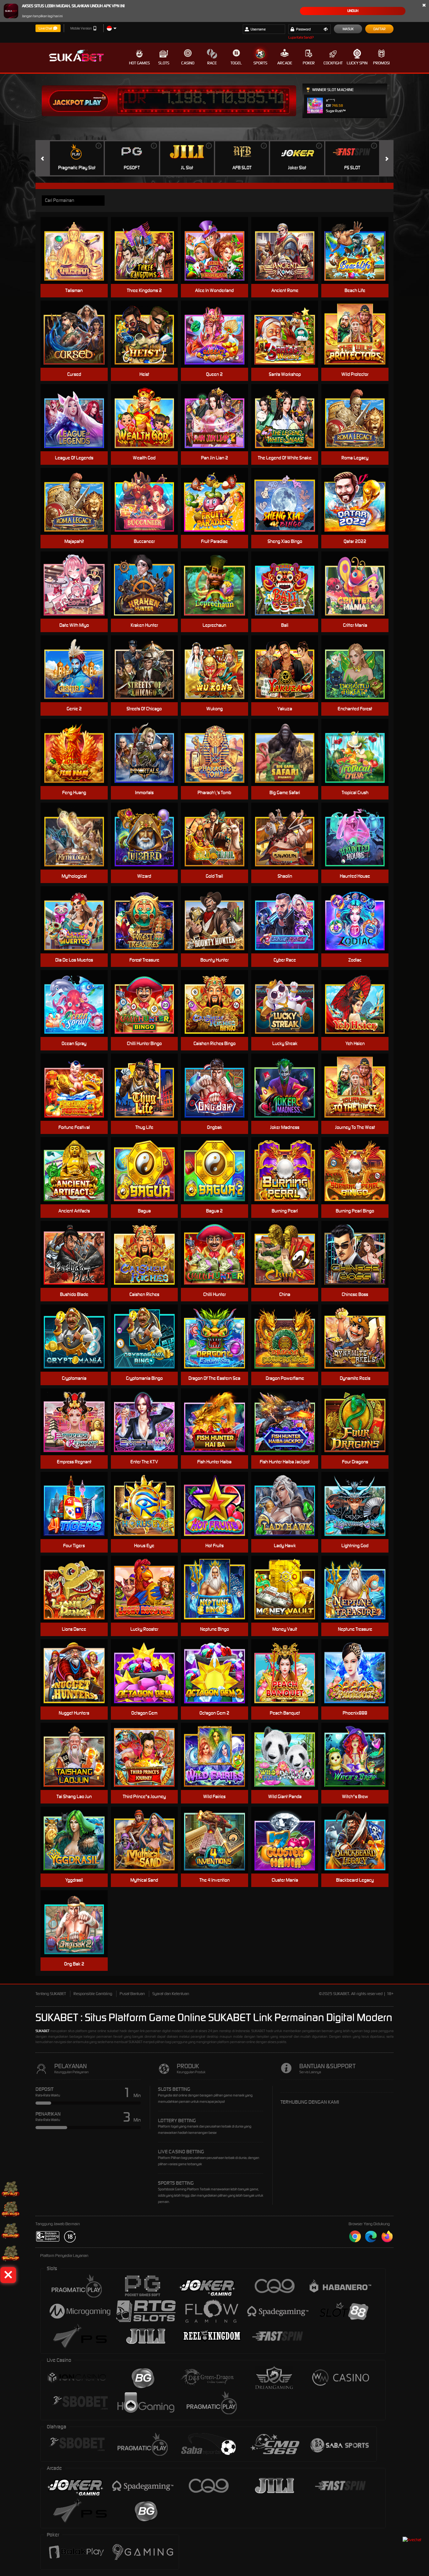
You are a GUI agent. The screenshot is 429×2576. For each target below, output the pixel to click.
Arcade (285, 63)
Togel (236, 63)
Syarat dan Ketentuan (171, 1994)
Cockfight (333, 63)
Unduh (353, 11)
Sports (260, 63)
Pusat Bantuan (132, 1994)
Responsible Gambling (93, 1994)
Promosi (381, 63)
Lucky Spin (357, 63)
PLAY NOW (78, 250)
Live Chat (45, 28)
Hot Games (139, 63)
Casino (188, 63)
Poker (309, 63)
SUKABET (42, 2031)
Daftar (380, 29)
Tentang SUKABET (51, 1994)
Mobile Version (81, 28)
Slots (164, 63)
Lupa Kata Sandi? (301, 37)
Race (212, 63)
